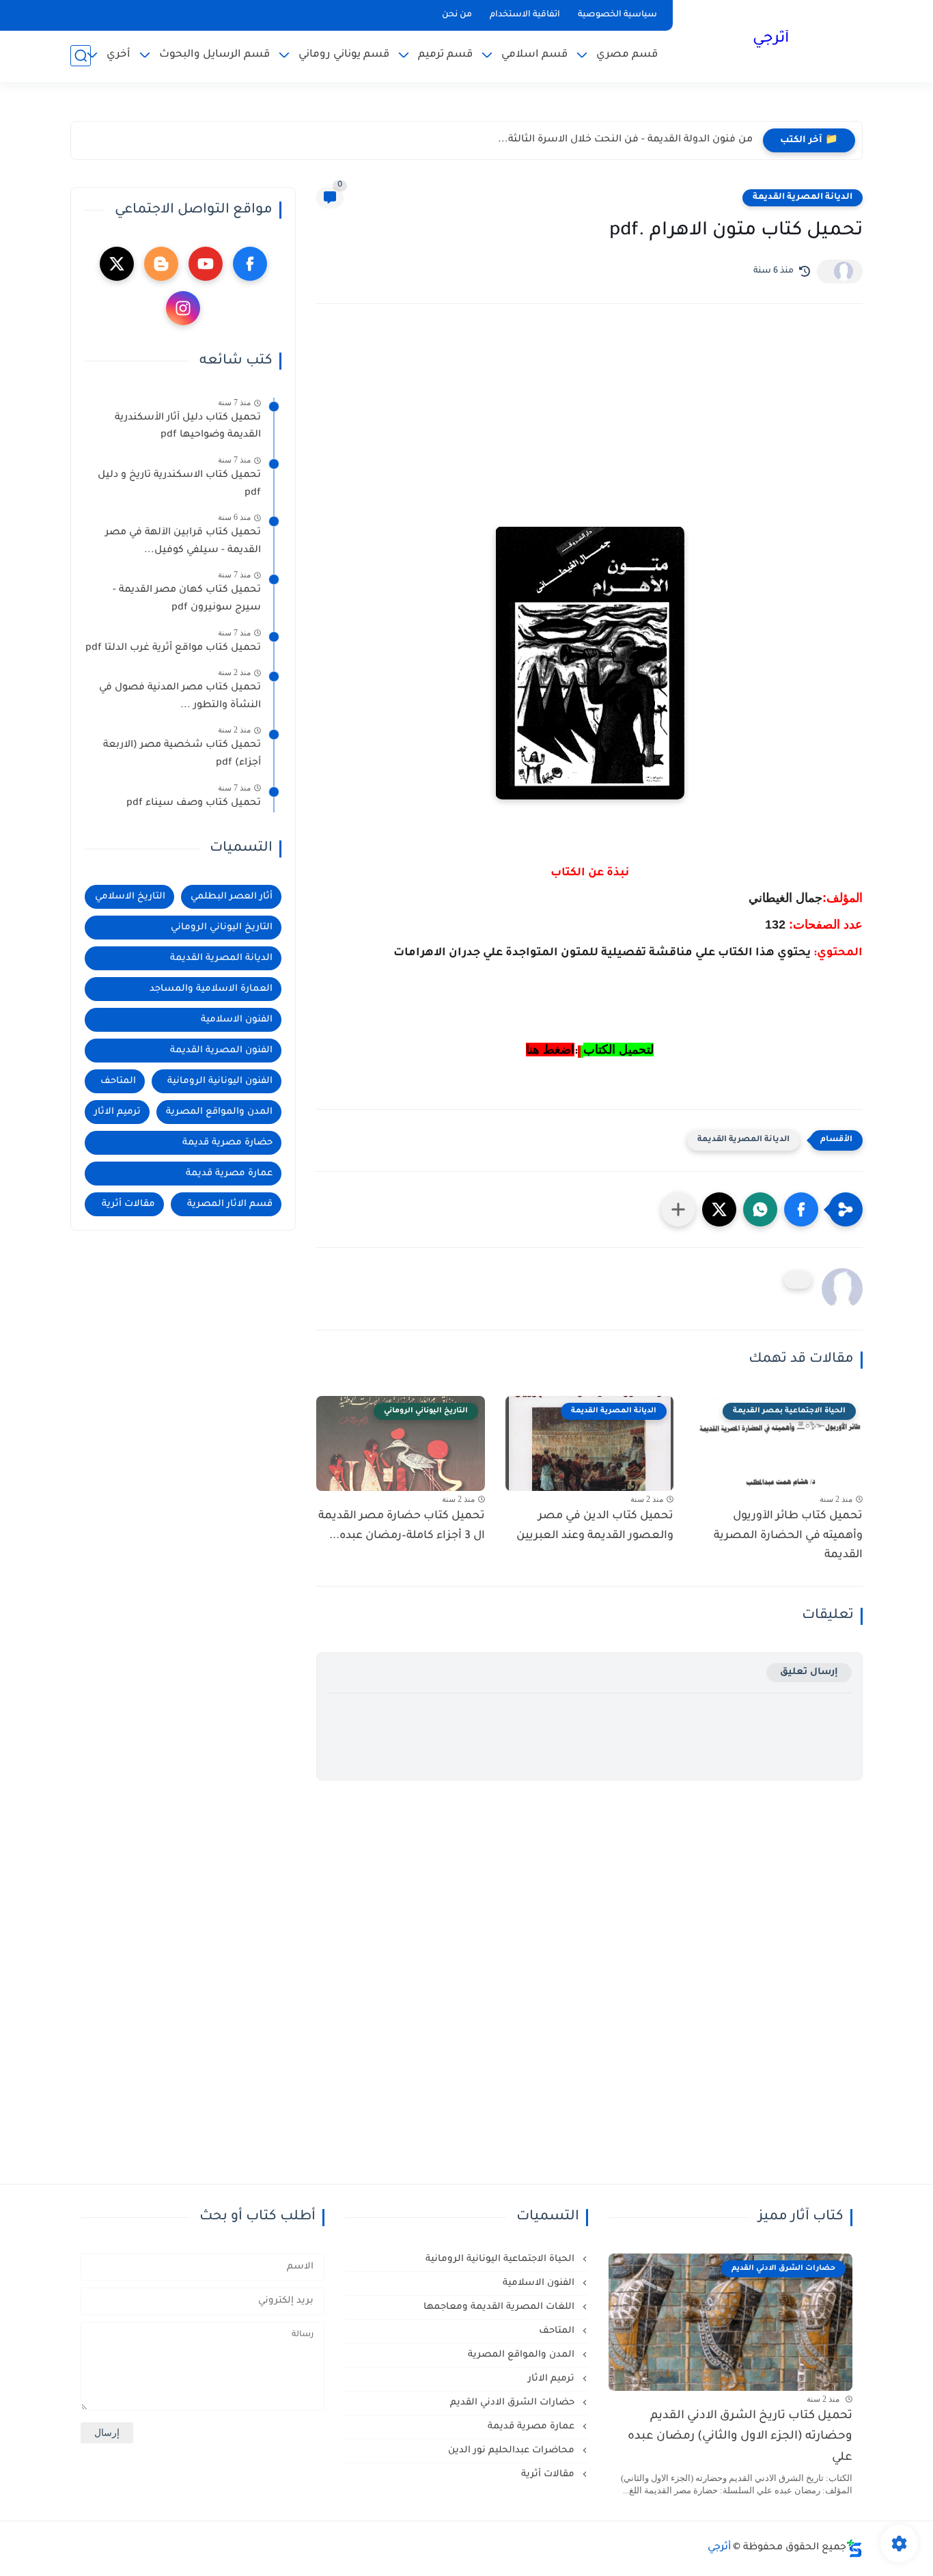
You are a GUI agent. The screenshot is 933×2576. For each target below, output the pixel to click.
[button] (801, 1209)
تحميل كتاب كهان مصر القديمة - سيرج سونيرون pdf (187, 600)
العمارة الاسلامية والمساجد (211, 989)
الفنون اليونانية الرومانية (220, 1081)
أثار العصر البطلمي (232, 897)
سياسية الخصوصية (617, 15)
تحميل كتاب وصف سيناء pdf (194, 804)
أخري (119, 55)
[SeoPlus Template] (854, 2548)
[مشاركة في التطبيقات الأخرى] (678, 1209)
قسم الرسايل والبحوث (214, 55)
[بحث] (81, 56)
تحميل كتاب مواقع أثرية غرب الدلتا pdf (173, 648)
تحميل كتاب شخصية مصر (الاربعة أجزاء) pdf (182, 755)
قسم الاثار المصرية (230, 1204)
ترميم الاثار (117, 1112)
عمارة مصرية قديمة (229, 1174)
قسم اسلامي (534, 55)
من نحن (457, 15)
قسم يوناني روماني (344, 55)
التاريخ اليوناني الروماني (222, 928)
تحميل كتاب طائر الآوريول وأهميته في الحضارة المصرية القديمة (788, 1536)
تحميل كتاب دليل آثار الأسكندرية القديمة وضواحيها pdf (188, 427)
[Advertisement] (589, 434)
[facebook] (250, 264)
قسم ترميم (445, 55)
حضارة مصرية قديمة (227, 1143)
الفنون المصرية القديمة (221, 1051)
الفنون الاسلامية (237, 1020)
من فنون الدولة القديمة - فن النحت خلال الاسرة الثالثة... (625, 140)
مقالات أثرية (128, 1204)
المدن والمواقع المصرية (219, 1112)
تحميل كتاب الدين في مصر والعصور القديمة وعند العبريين (595, 1526)
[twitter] (117, 264)
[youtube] (206, 264)
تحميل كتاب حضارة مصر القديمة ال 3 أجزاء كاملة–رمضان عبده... (402, 1526)
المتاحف (118, 1081)
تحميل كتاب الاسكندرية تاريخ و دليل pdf (179, 484)
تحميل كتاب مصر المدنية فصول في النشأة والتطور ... (180, 697)
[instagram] (183, 308)
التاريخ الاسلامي (130, 897)
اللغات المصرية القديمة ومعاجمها (500, 2307)
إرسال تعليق (809, 1672)
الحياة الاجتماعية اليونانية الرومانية (501, 2259)
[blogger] (161, 264)
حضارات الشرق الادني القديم (514, 2403)
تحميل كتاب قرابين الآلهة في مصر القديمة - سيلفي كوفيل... (183, 542)
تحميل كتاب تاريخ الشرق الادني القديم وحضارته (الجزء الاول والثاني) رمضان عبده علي (740, 2437)
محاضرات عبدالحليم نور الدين (513, 2451)
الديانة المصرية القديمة (803, 197)
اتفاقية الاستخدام (525, 15)
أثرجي (771, 40)
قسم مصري (627, 55)
